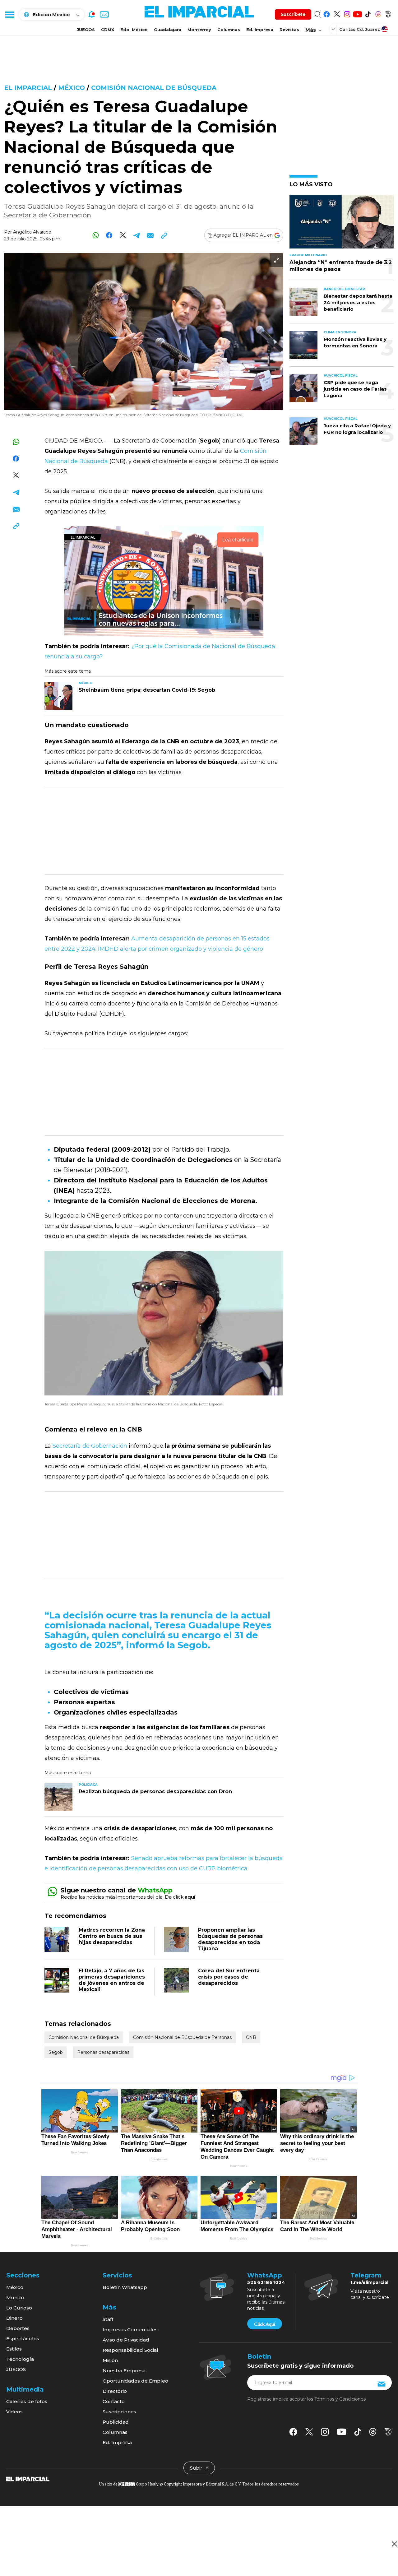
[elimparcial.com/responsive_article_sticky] (394, 2544)
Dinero (14, 2318)
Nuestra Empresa (124, 2371)
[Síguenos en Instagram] (347, 13)
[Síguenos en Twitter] (337, 13)
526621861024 (266, 2282)
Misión (110, 2360)
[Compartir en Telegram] (137, 235)
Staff (108, 2319)
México (72, 88)
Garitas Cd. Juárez (360, 29)
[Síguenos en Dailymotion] (388, 13)
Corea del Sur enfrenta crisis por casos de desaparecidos (229, 1977)
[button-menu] (9, 14)
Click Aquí (265, 2324)
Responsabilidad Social (130, 2350)
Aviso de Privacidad (126, 2340)
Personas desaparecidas (103, 2052)
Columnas (229, 30)
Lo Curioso (19, 2308)
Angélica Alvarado (32, 232)
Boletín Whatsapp (125, 2287)
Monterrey (199, 30)
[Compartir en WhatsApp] (96, 235)
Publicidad (116, 2422)
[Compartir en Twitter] (123, 235)
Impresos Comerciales (130, 2330)
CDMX (108, 30)
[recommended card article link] (58, 696)
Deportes (18, 2328)
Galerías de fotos (27, 2401)
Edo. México (134, 30)
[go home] (28, 2479)
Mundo (15, 2298)
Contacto (114, 2401)
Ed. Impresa (260, 30)
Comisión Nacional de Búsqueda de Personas (182, 2037)
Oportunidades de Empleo (135, 2381)
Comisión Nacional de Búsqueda (154, 88)
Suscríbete (293, 14)
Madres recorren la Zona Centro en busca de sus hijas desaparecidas (112, 1936)
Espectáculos (23, 2339)
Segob (56, 2052)
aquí (190, 1897)
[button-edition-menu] (334, 29)
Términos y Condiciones (340, 2399)
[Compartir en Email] (150, 235)
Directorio (115, 2391)
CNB (251, 2037)
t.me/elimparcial (369, 2282)
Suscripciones (119, 2412)
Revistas (289, 30)
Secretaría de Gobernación (90, 1446)
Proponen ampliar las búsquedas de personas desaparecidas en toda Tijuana (230, 1939)
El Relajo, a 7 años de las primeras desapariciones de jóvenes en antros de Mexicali (112, 1980)
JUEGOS (86, 30)
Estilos (14, 2349)
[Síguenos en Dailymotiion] (388, 2432)
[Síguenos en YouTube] (357, 13)
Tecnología (20, 2359)
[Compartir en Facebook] (109, 235)
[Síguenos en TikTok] (368, 13)
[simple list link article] (342, 224)
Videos (14, 2412)
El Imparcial (28, 88)
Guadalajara (168, 30)
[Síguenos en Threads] (378, 13)
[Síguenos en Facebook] (327, 13)
